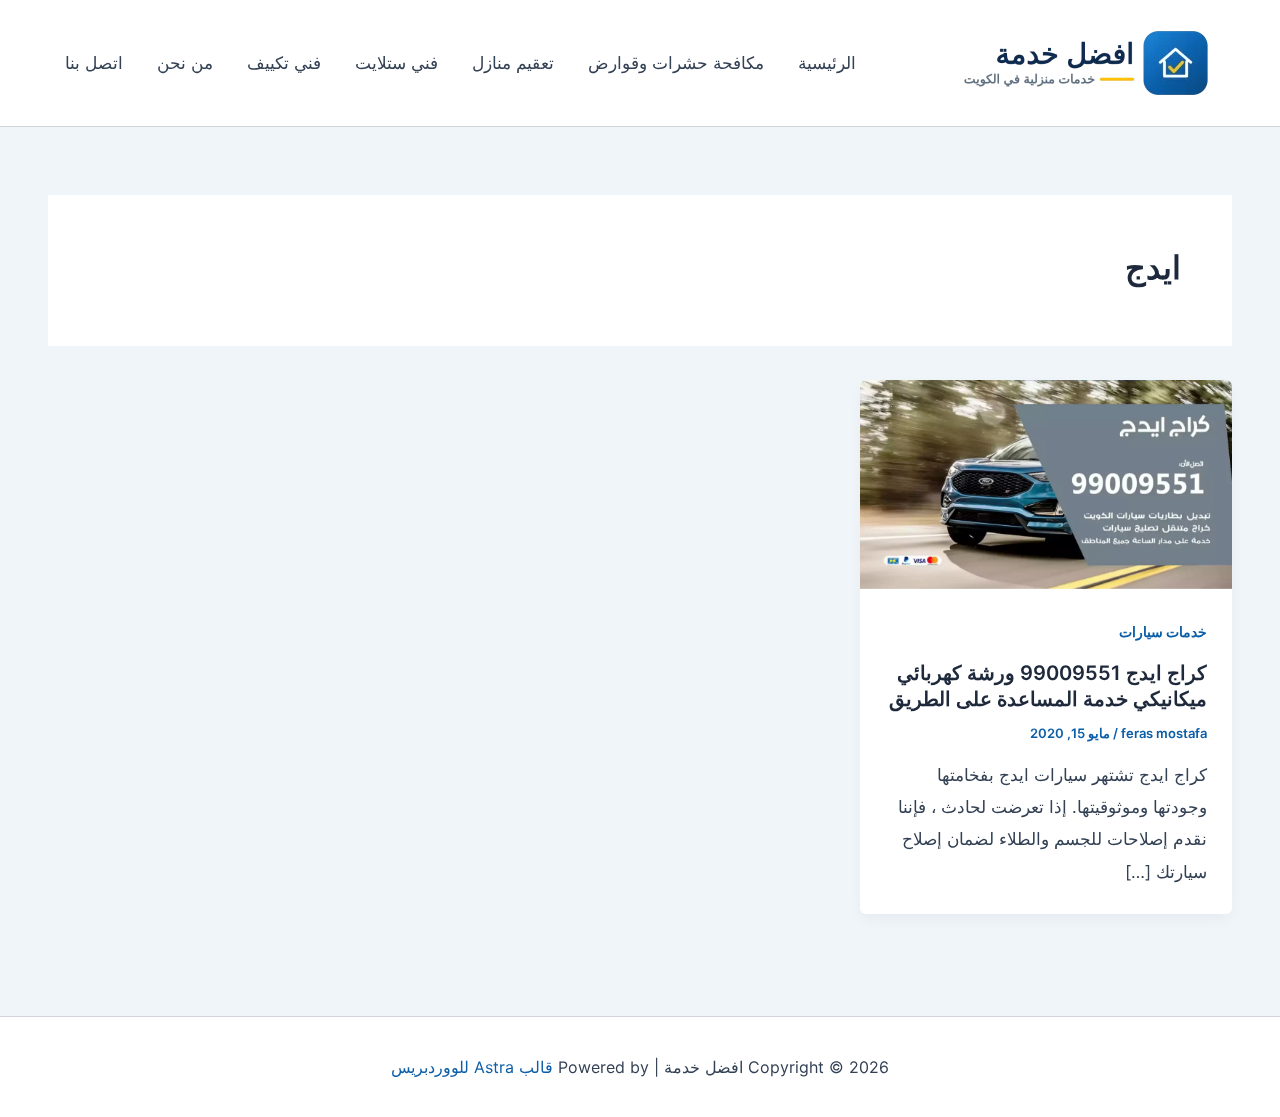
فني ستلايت (396, 63)
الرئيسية (827, 63)
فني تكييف (284, 63)
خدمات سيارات (1163, 631)
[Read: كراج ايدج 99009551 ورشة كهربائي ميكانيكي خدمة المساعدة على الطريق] (1046, 483)
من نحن (185, 63)
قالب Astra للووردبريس (472, 1067)
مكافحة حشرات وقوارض (676, 63)
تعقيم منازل (513, 63)
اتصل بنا (94, 63)
